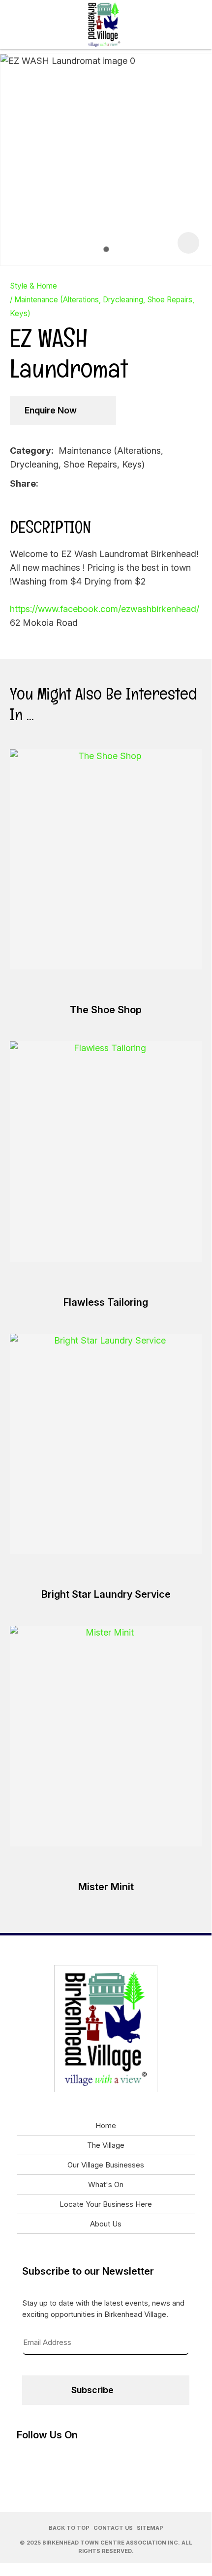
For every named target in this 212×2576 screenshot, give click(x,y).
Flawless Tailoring (106, 1302)
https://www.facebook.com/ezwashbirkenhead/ (105, 609)
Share (23, 483)
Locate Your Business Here (106, 2204)
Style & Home (33, 286)
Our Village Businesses (106, 2165)
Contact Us (113, 2528)
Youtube (182, 25)
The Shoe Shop (106, 1010)
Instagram (196, 25)
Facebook (167, 25)
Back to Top (69, 2528)
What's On (106, 2184)
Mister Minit (106, 1887)
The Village (106, 2145)
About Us (106, 2224)
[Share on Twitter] (59, 483)
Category (30, 451)
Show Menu (16, 24)
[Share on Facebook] (45, 483)
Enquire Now (51, 410)
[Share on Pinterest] (74, 483)
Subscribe (92, 2390)
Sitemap (150, 2528)
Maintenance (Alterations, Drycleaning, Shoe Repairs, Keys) (102, 307)
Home (106, 2125)
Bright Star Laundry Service (106, 1594)
